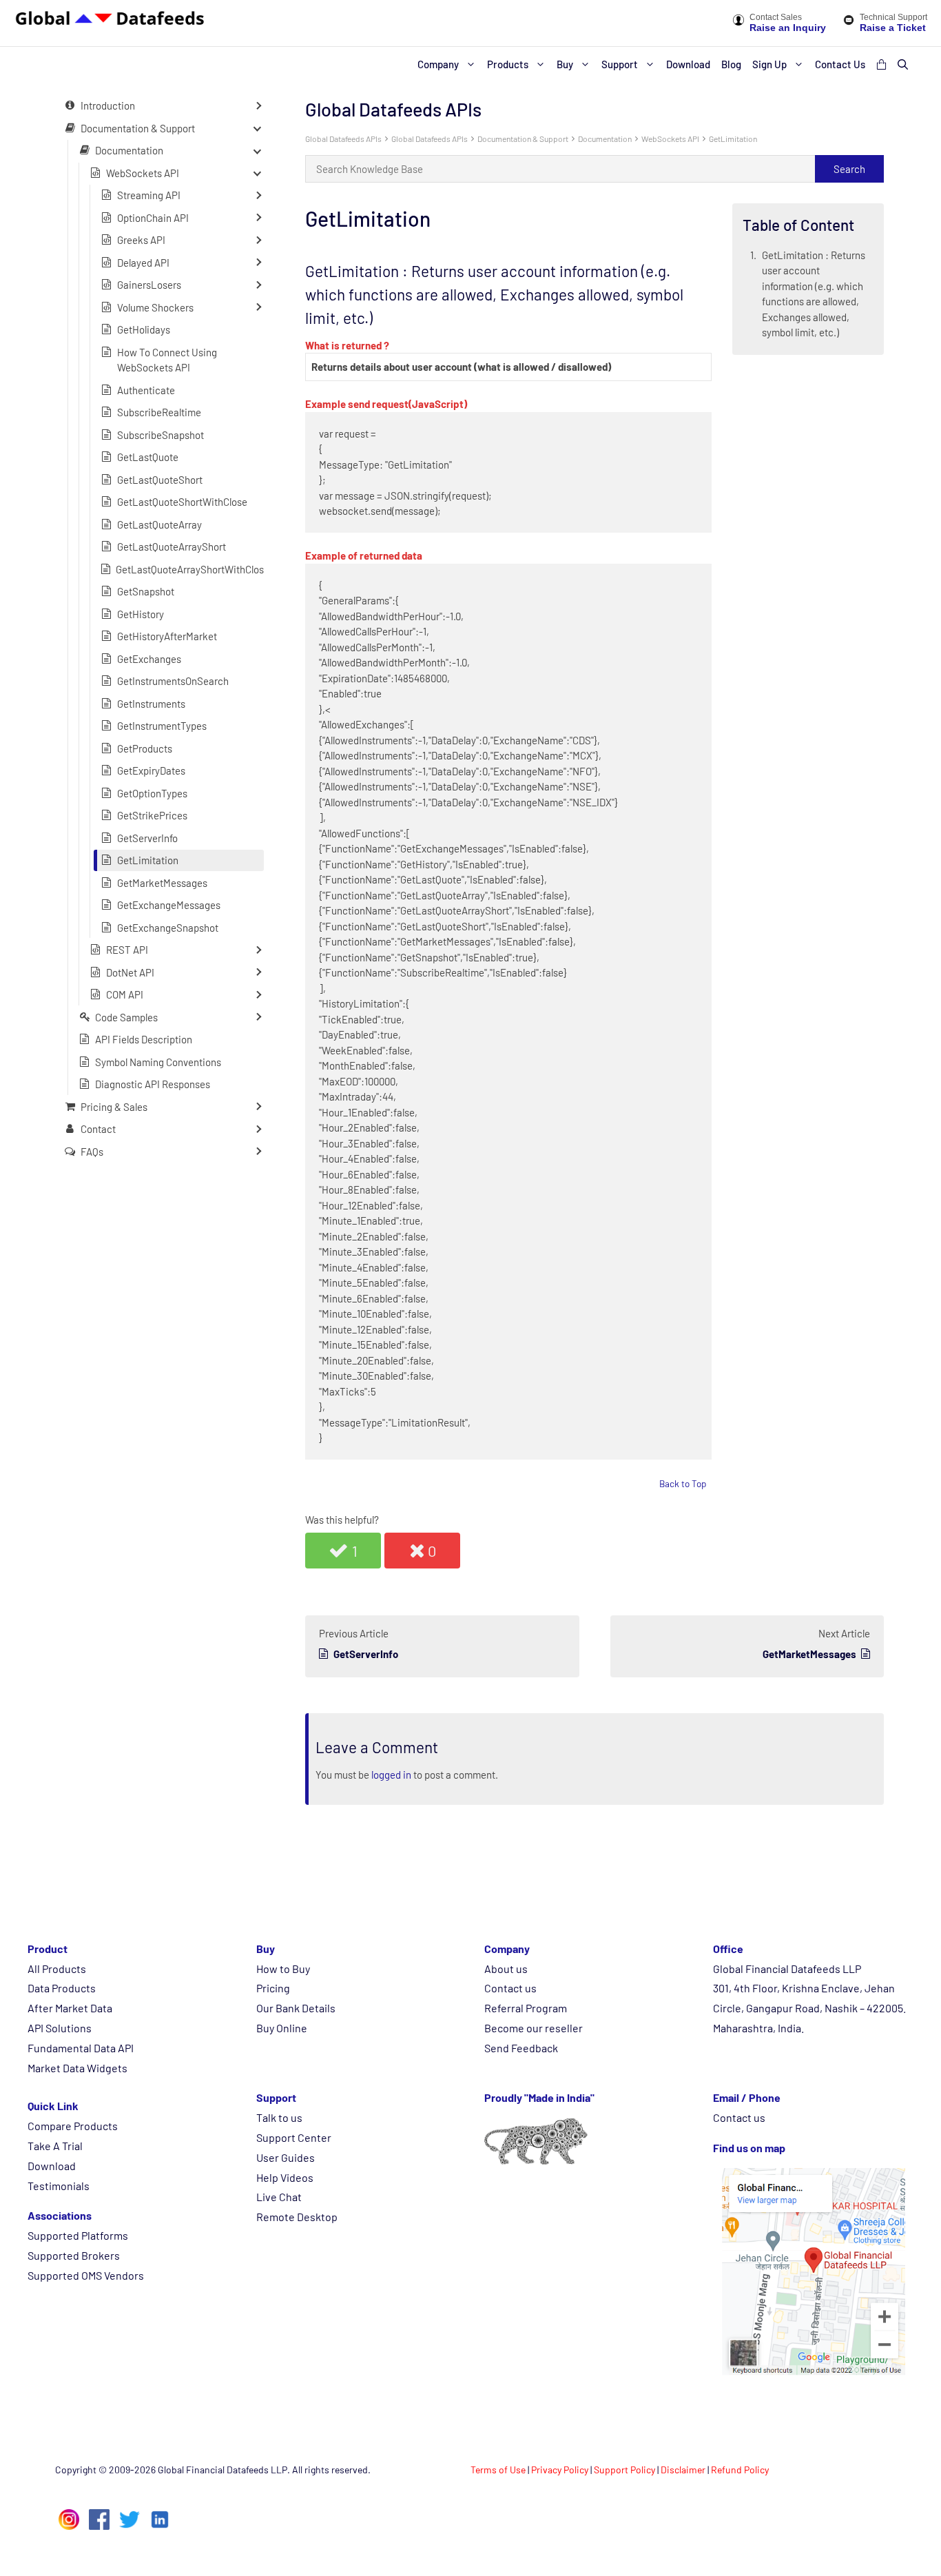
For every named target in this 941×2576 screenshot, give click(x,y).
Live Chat (279, 2197)
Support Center (294, 2137)
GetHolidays (144, 329)
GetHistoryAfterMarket (167, 636)
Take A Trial (55, 2146)
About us (506, 1969)
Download (688, 64)
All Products (57, 1969)
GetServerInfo (147, 837)
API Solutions (60, 2028)
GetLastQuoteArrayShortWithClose (193, 569)
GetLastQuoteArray (159, 524)
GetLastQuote (148, 457)
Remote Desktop (297, 2217)
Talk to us (279, 2117)
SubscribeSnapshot (161, 434)
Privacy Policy (560, 2470)
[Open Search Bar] (903, 64)
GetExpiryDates (151, 770)
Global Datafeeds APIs (343, 139)
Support (620, 64)
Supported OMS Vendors (86, 2275)
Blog (731, 64)
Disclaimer (683, 2470)
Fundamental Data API (81, 2048)
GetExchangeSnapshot (168, 927)
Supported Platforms (78, 2235)
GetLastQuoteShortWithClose (182, 502)
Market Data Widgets (77, 2068)
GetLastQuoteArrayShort (172, 546)
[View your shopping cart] (881, 64)
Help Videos (285, 2177)
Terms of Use (498, 2470)
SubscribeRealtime (159, 412)
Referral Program (526, 2008)
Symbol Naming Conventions (158, 1061)
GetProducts (145, 748)
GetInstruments (151, 703)
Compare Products (73, 2126)
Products (508, 64)
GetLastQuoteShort (160, 479)
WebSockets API (670, 139)
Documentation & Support (523, 139)
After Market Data (70, 2008)
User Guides (286, 2157)
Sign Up (769, 64)
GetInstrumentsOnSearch (173, 681)
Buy (565, 64)
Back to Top (683, 1483)
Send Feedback (521, 2048)
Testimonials (59, 2186)
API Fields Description (144, 1039)
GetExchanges (149, 658)
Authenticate (146, 389)
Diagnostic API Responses (153, 1084)
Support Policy (624, 2470)
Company (438, 64)
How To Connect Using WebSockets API (167, 359)
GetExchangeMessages (169, 905)
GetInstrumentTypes (162, 726)
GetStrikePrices (152, 815)
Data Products (62, 1988)
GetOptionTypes (152, 793)
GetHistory (141, 613)
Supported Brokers (74, 2255)
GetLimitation (733, 139)
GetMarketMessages (162, 882)
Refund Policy (740, 2470)
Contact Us (840, 64)
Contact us (510, 1988)
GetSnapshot (146, 591)
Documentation (605, 139)
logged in (391, 1775)
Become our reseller (534, 2028)
